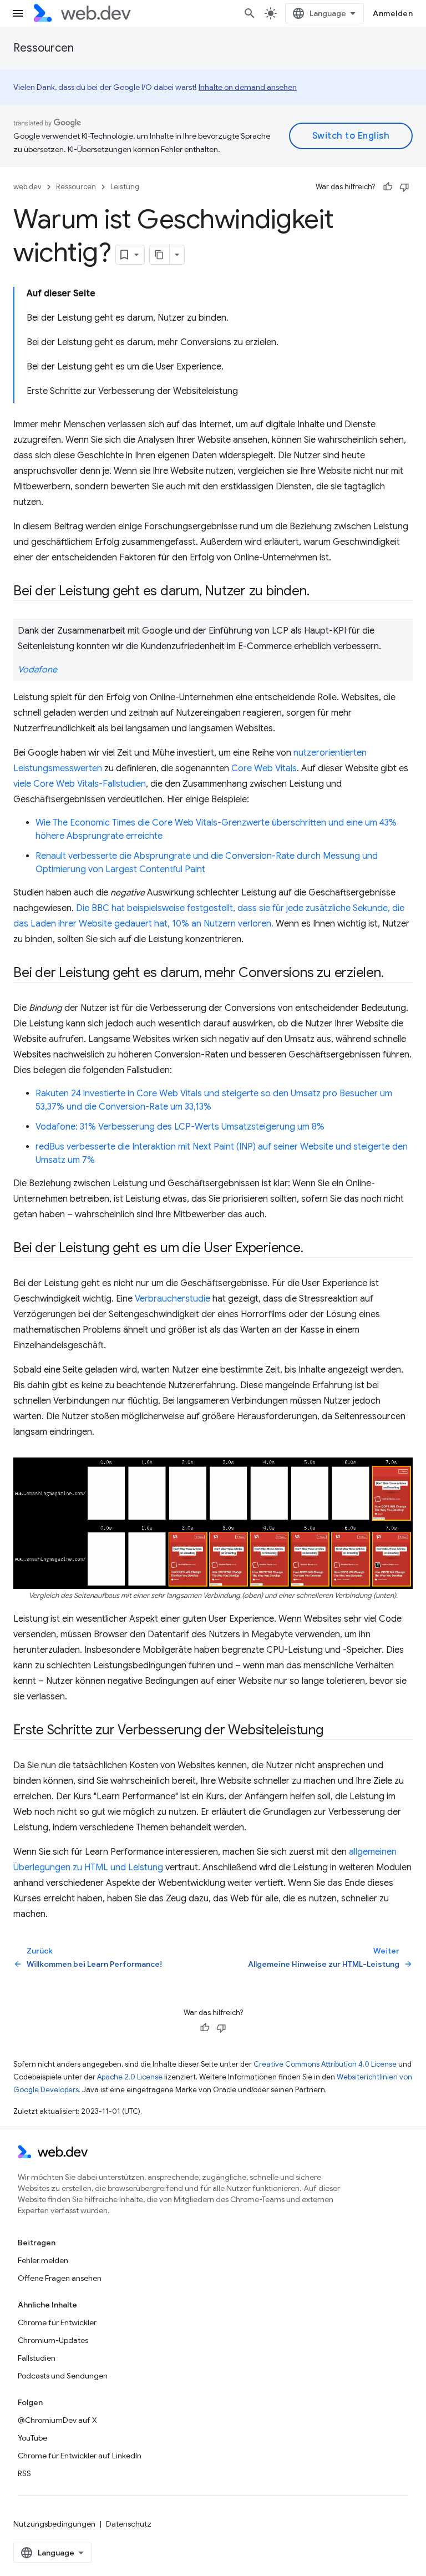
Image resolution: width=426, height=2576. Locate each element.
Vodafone (37, 670)
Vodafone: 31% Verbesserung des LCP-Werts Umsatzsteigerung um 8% (180, 1127)
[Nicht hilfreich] (404, 187)
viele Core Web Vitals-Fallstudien (80, 784)
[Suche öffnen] (250, 13)
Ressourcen (44, 48)
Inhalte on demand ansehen (248, 87)
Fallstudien (37, 2358)
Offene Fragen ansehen (60, 2278)
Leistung (125, 187)
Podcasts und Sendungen (63, 2376)
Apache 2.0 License (130, 2077)
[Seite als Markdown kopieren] (160, 255)
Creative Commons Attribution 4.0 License (325, 2064)
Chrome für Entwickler (57, 2322)
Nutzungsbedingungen (54, 2524)
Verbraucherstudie (173, 1299)
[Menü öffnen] (18, 13)
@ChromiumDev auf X (57, 2420)
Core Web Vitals (264, 768)
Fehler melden (43, 2260)
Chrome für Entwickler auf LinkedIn (80, 2456)
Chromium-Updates (53, 2340)
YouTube (32, 2438)
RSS (24, 2473)
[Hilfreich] (388, 187)
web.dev (27, 187)
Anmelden (393, 13)
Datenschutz (129, 2524)
